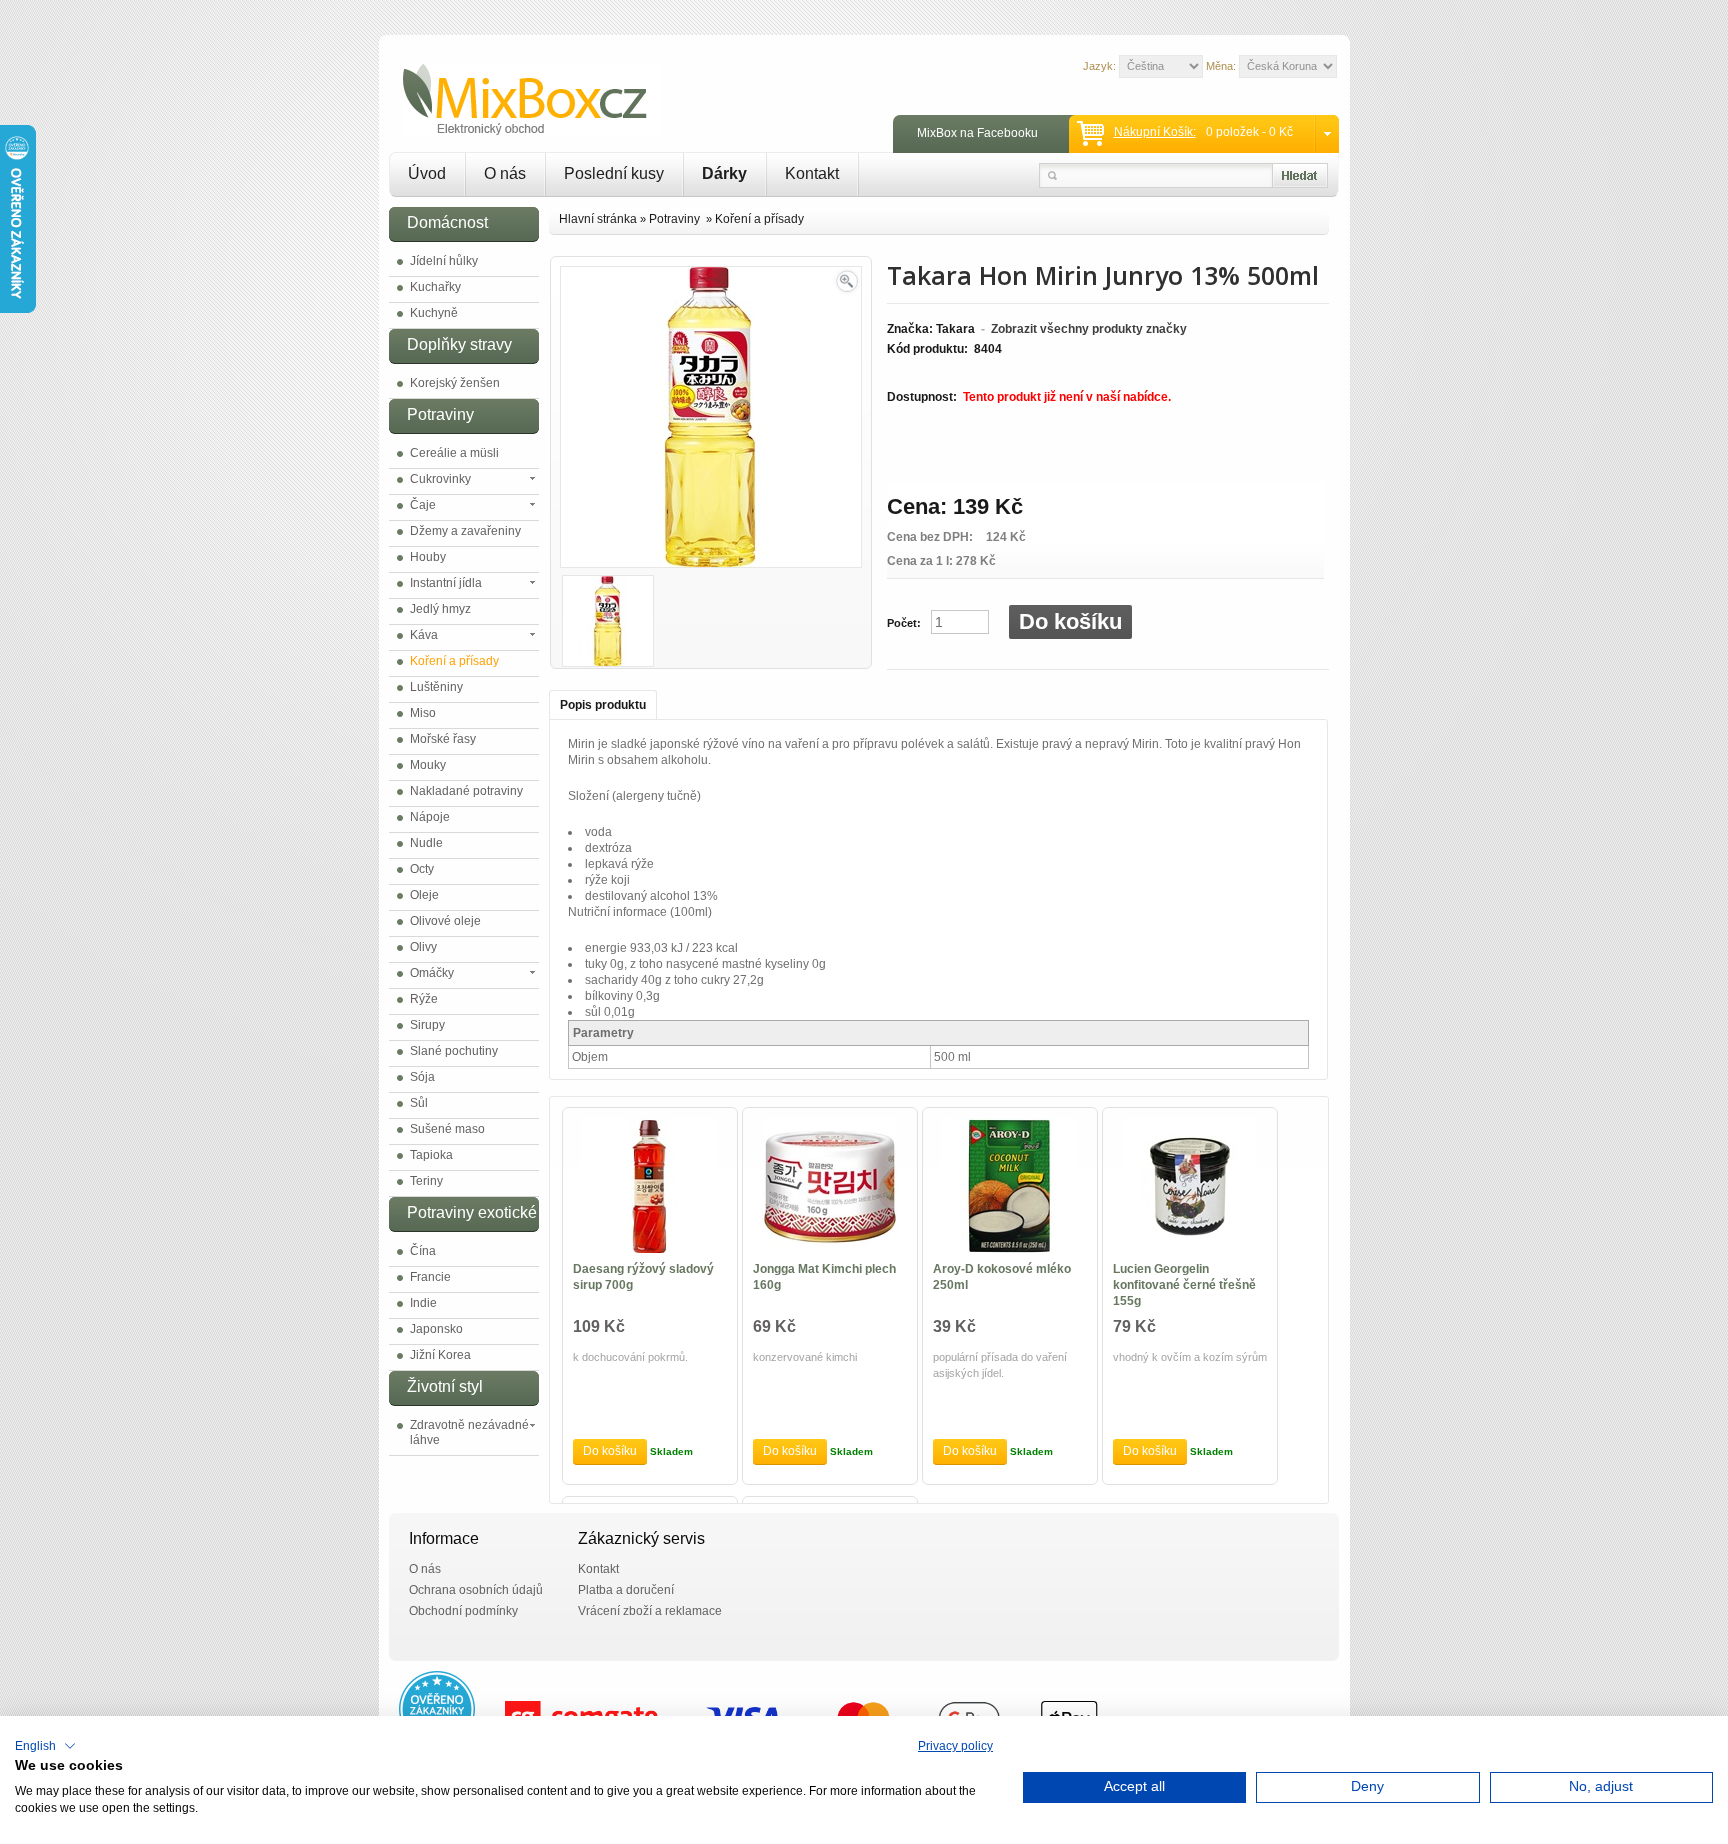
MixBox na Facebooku (977, 133)
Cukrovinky (440, 479)
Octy (422, 869)
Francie (430, 1277)
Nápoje (430, 817)
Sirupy (427, 1025)
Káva (424, 635)
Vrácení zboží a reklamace (650, 1611)
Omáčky (432, 973)
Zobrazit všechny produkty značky (1089, 329)
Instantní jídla (446, 583)
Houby (428, 557)
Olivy (423, 947)
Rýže (424, 999)
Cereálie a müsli (454, 453)
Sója (422, 1077)
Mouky (428, 765)
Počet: (904, 623)
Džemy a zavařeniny (465, 531)
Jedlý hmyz (440, 609)
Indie (423, 1303)
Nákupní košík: (1155, 132)
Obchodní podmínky (463, 1611)
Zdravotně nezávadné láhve (469, 1432)
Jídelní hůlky (444, 261)
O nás (505, 173)
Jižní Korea (440, 1355)
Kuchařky (435, 287)
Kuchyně (434, 313)
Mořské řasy (443, 739)
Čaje (423, 505)
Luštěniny (436, 687)
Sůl (419, 1103)
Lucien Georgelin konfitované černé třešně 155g (1184, 1285)
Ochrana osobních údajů (476, 1590)
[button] (45, 1746)
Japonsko (436, 1329)
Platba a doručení (626, 1590)
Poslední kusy (614, 173)
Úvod (427, 173)
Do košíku (1070, 621)
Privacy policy (955, 1746)
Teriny (426, 1181)
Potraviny (676, 219)
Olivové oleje (445, 921)
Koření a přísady (454, 661)
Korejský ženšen (455, 383)
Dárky (724, 173)
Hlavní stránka (598, 219)
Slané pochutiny (454, 1051)
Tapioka (431, 1155)
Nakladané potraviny (466, 791)
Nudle (426, 843)
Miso (423, 713)
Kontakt (812, 173)
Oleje (424, 895)
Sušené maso (447, 1129)
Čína (423, 1251)
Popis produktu (603, 705)
